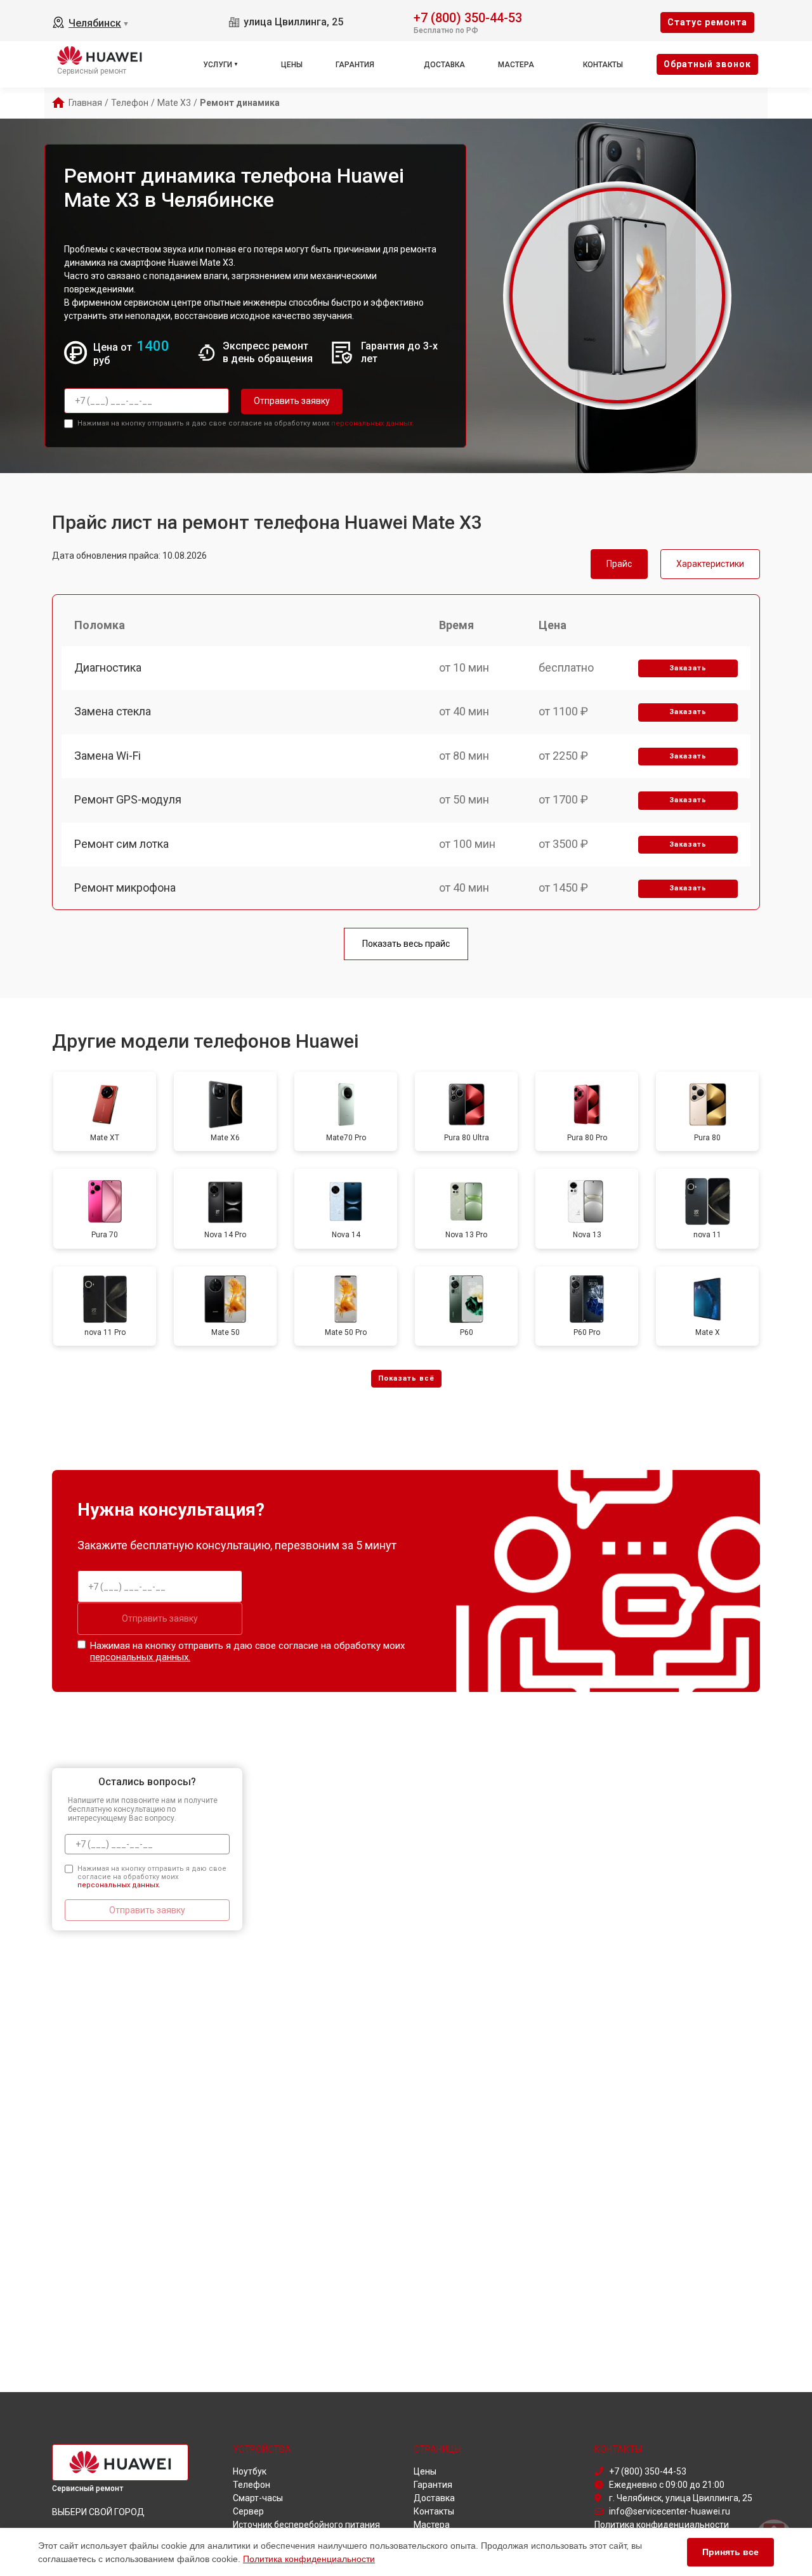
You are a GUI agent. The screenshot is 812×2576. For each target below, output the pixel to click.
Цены (292, 65)
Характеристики (710, 564)
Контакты (603, 65)
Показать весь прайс (406, 944)
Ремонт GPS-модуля (128, 799)
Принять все (730, 2552)
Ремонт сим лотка (121, 844)
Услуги (218, 65)
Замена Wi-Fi (108, 756)
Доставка (444, 65)
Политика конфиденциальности (309, 2559)
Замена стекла (113, 711)
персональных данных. (373, 423)
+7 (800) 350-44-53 (468, 17)
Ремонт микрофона (125, 888)
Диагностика (108, 667)
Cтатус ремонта (707, 22)
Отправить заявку (292, 401)
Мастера (516, 65)
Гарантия (355, 65)
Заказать (688, 668)
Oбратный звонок (707, 64)
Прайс (619, 564)
